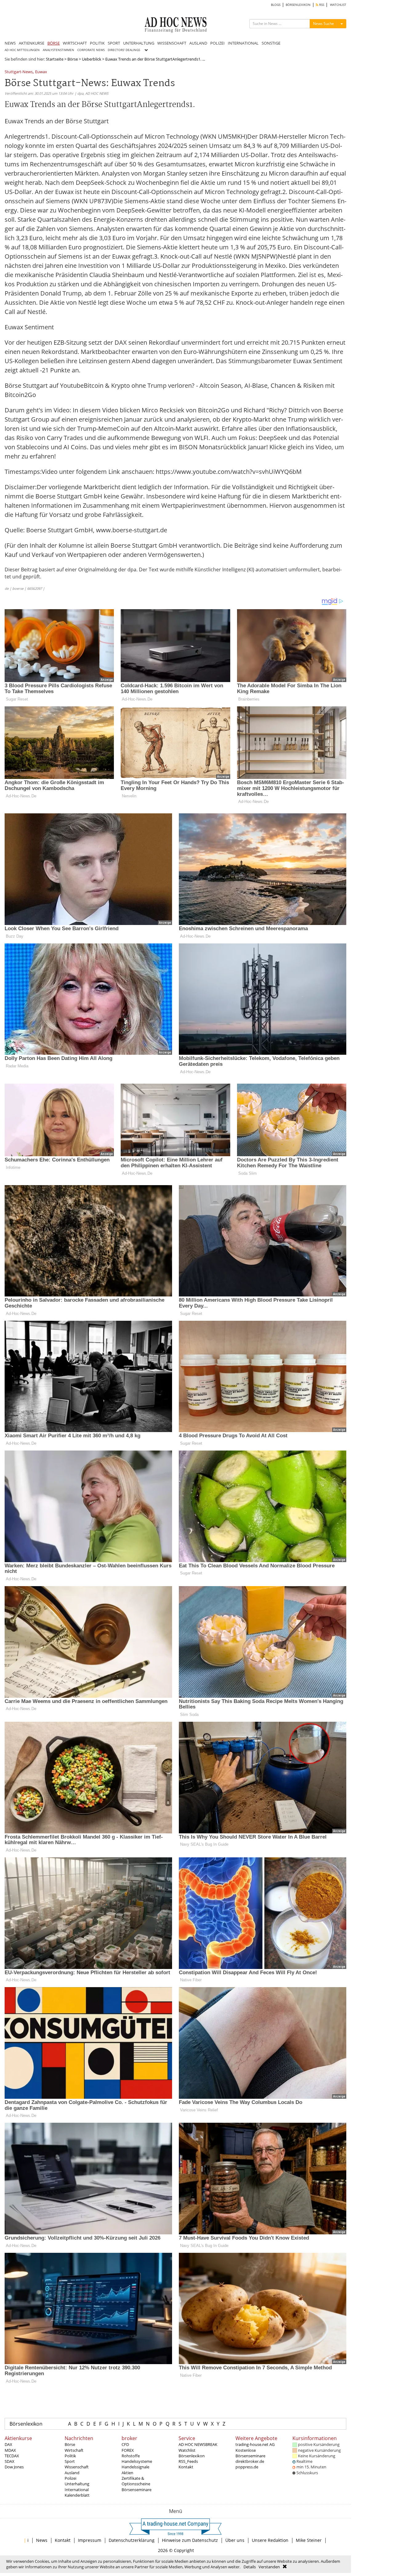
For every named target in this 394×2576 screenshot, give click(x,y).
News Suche (324, 24)
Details (250, 2567)
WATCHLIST (338, 5)
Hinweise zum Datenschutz (190, 2540)
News (42, 2540)
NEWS (10, 43)
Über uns (235, 2540)
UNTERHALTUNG (139, 43)
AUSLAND (198, 43)
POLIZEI (217, 43)
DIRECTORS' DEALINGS (124, 50)
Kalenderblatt (77, 2495)
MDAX (10, 2450)
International (77, 2490)
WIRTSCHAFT (75, 43)
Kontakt (186, 2467)
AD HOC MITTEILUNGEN (22, 50)
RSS (321, 5)
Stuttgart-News (19, 72)
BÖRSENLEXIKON (298, 5)
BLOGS (276, 5)
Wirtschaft (74, 2450)
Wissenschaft (77, 2467)
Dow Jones (14, 2467)
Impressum (90, 2540)
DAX (8, 2444)
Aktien (127, 2473)
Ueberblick (92, 59)
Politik (70, 2456)
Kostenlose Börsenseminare (250, 2453)
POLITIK (97, 43)
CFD (125, 2444)
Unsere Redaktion (270, 2540)
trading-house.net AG (255, 2444)
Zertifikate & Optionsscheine (136, 2481)
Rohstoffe (131, 2456)
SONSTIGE (271, 43)
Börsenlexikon (26, 2424)
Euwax (41, 72)
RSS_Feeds (188, 2461)
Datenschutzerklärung (132, 2540)
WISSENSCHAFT (172, 43)
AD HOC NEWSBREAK (198, 2444)
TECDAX (12, 2456)
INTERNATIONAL (243, 43)
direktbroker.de (250, 2461)
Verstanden (269, 2567)
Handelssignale (135, 2467)
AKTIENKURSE (32, 43)
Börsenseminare (137, 2490)
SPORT (114, 43)
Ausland (72, 2473)
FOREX (128, 2450)
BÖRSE (54, 43)
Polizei (70, 2478)
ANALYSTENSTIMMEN (58, 50)
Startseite (55, 59)
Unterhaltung (77, 2484)
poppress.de (247, 2467)
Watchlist (187, 2450)
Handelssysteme (137, 2461)
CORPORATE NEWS (91, 50)
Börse (73, 59)
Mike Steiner (309, 2540)
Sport (70, 2461)
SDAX (10, 2461)
